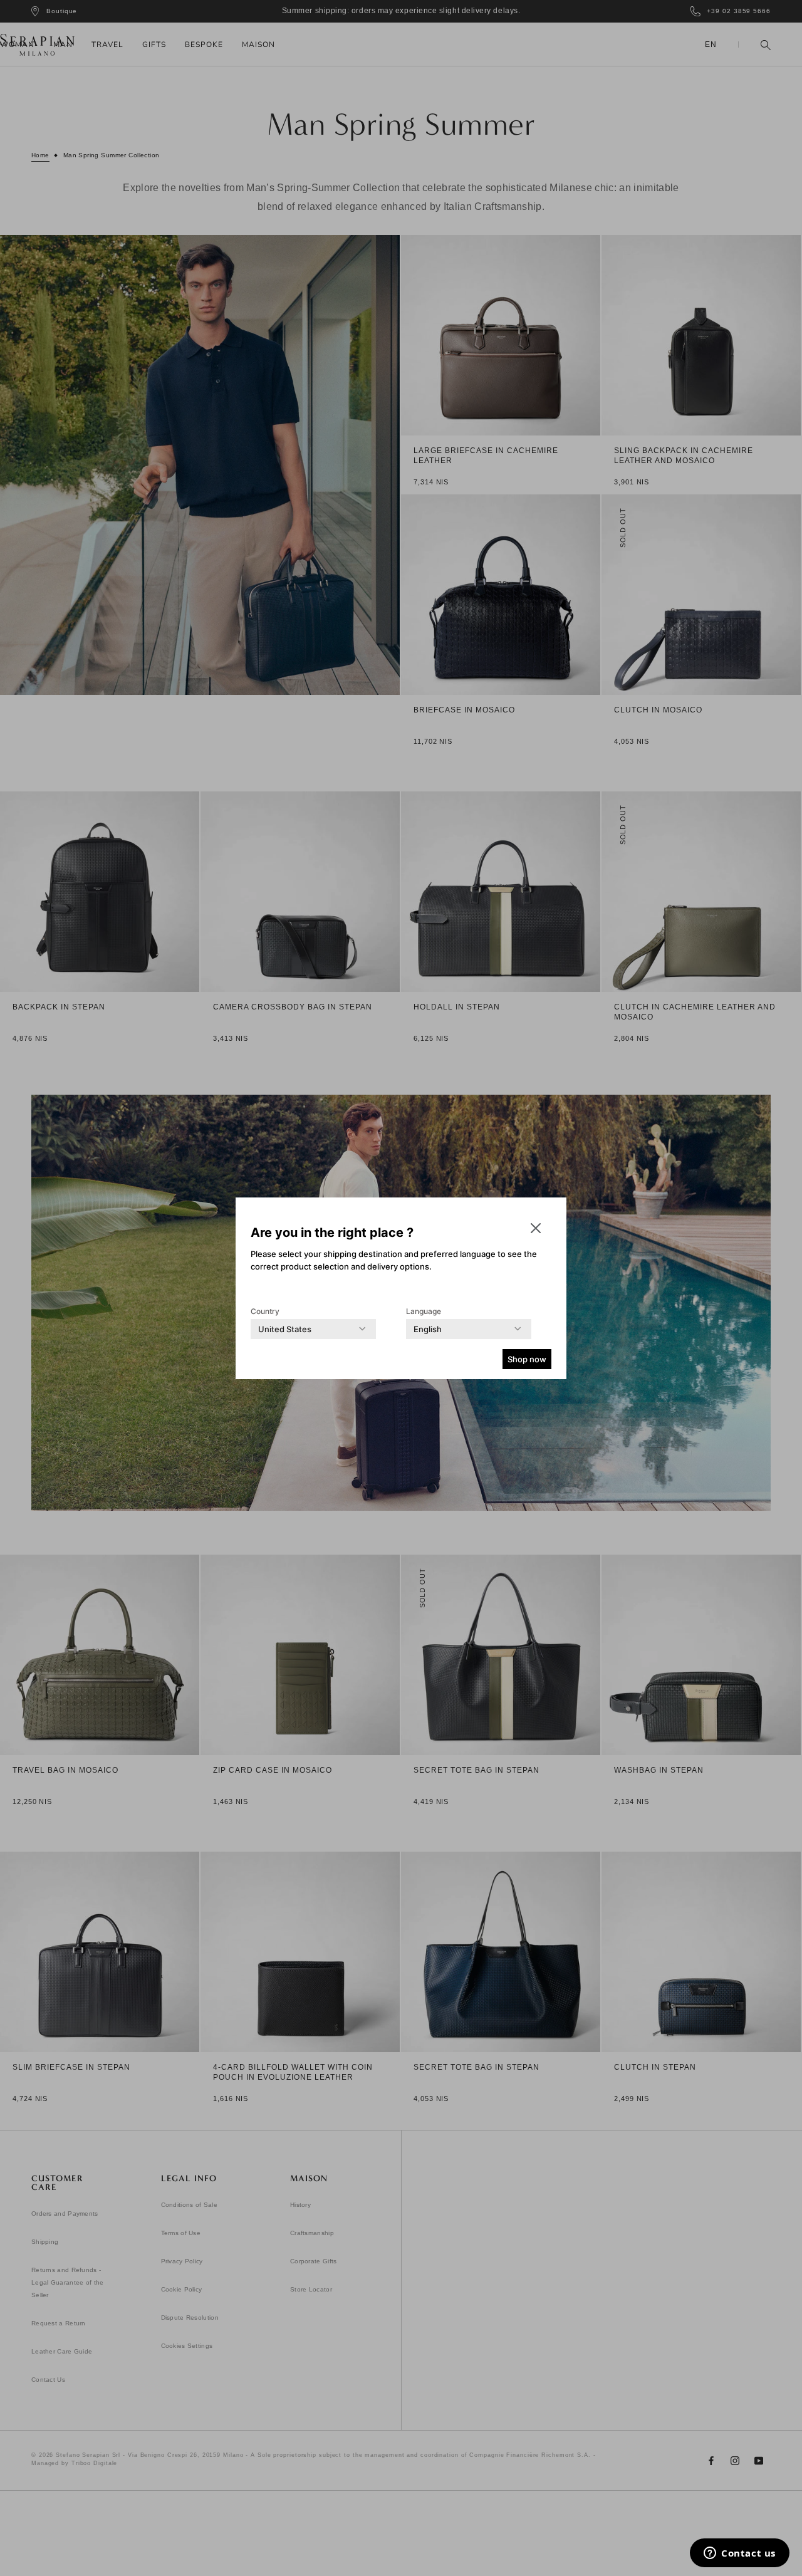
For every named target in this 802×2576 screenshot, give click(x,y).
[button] (536, 1228)
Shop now (527, 1359)
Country (265, 1311)
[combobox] (285, 1329)
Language (424, 1311)
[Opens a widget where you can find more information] (740, 2554)
